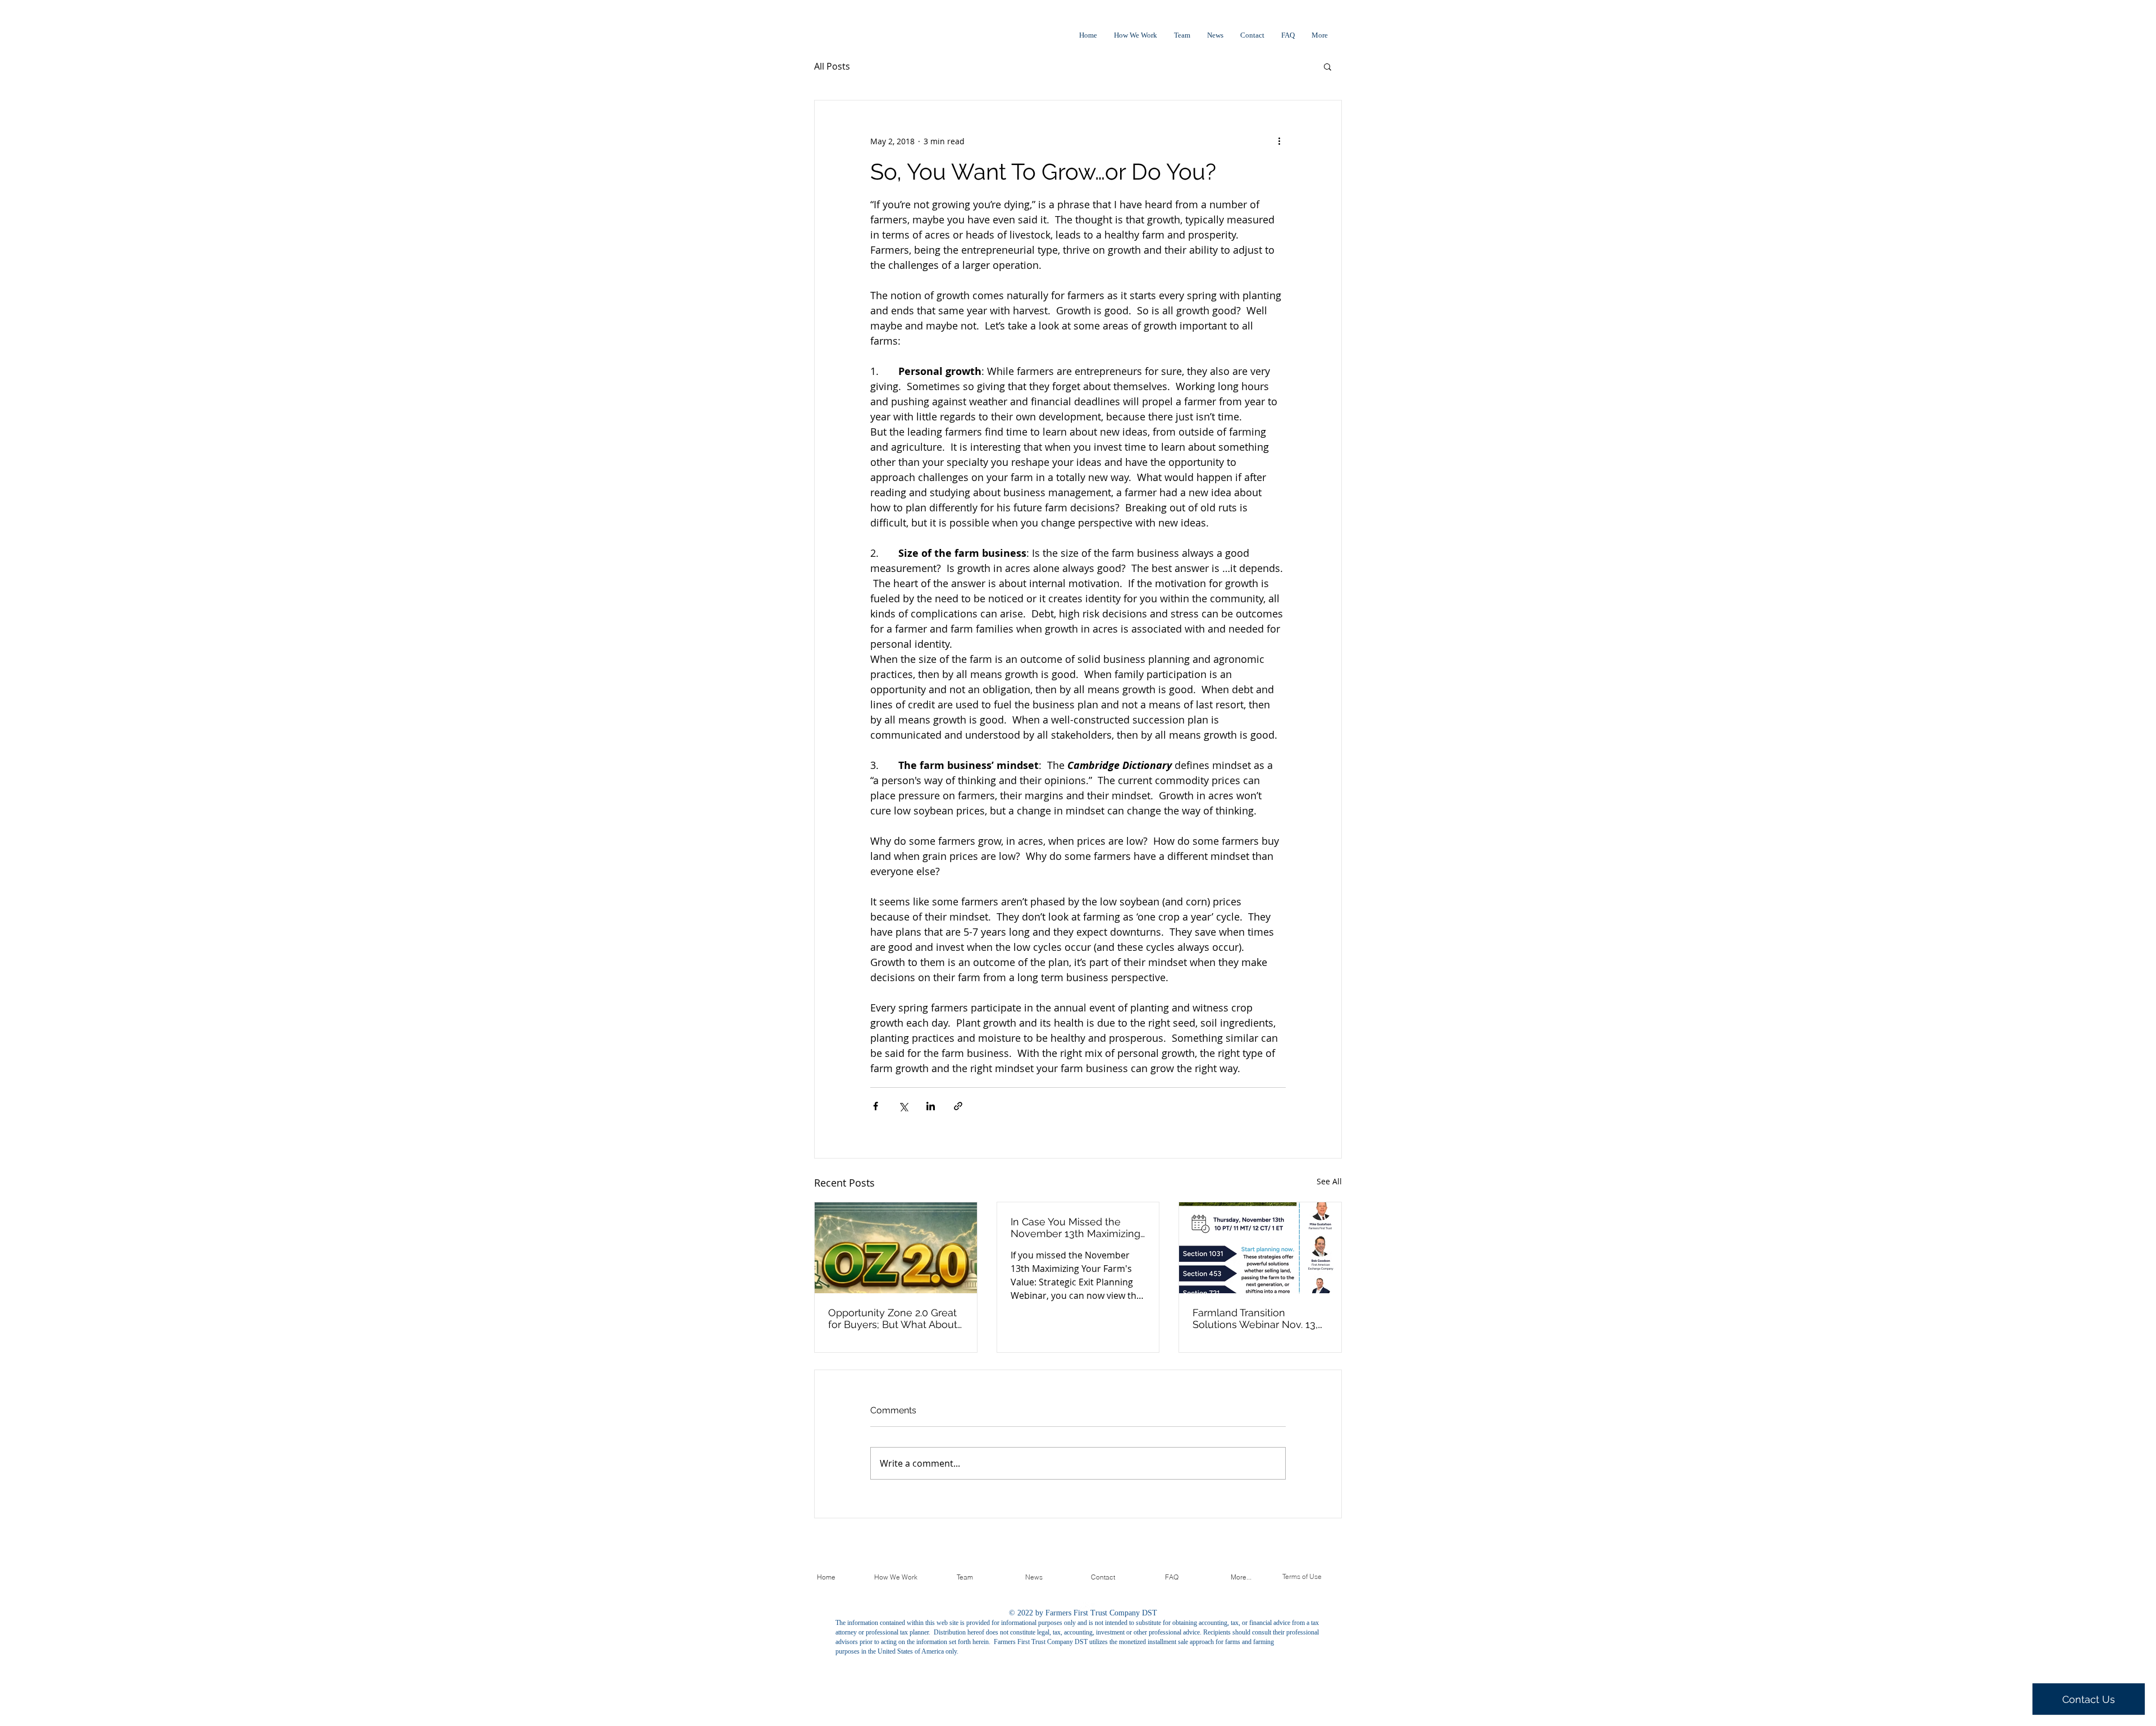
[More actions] (1279, 141)
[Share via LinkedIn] (931, 1106)
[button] (1328, 66)
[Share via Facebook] (876, 1106)
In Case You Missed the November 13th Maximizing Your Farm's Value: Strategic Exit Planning (1076, 1228)
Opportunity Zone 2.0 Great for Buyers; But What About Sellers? (893, 1318)
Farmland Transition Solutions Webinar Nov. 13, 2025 (1255, 1318)
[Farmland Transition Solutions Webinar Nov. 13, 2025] (1260, 1248)
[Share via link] (958, 1106)
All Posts (832, 66)
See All (1329, 1181)
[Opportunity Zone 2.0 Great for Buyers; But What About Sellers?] (896, 1248)
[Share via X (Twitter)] (903, 1106)
